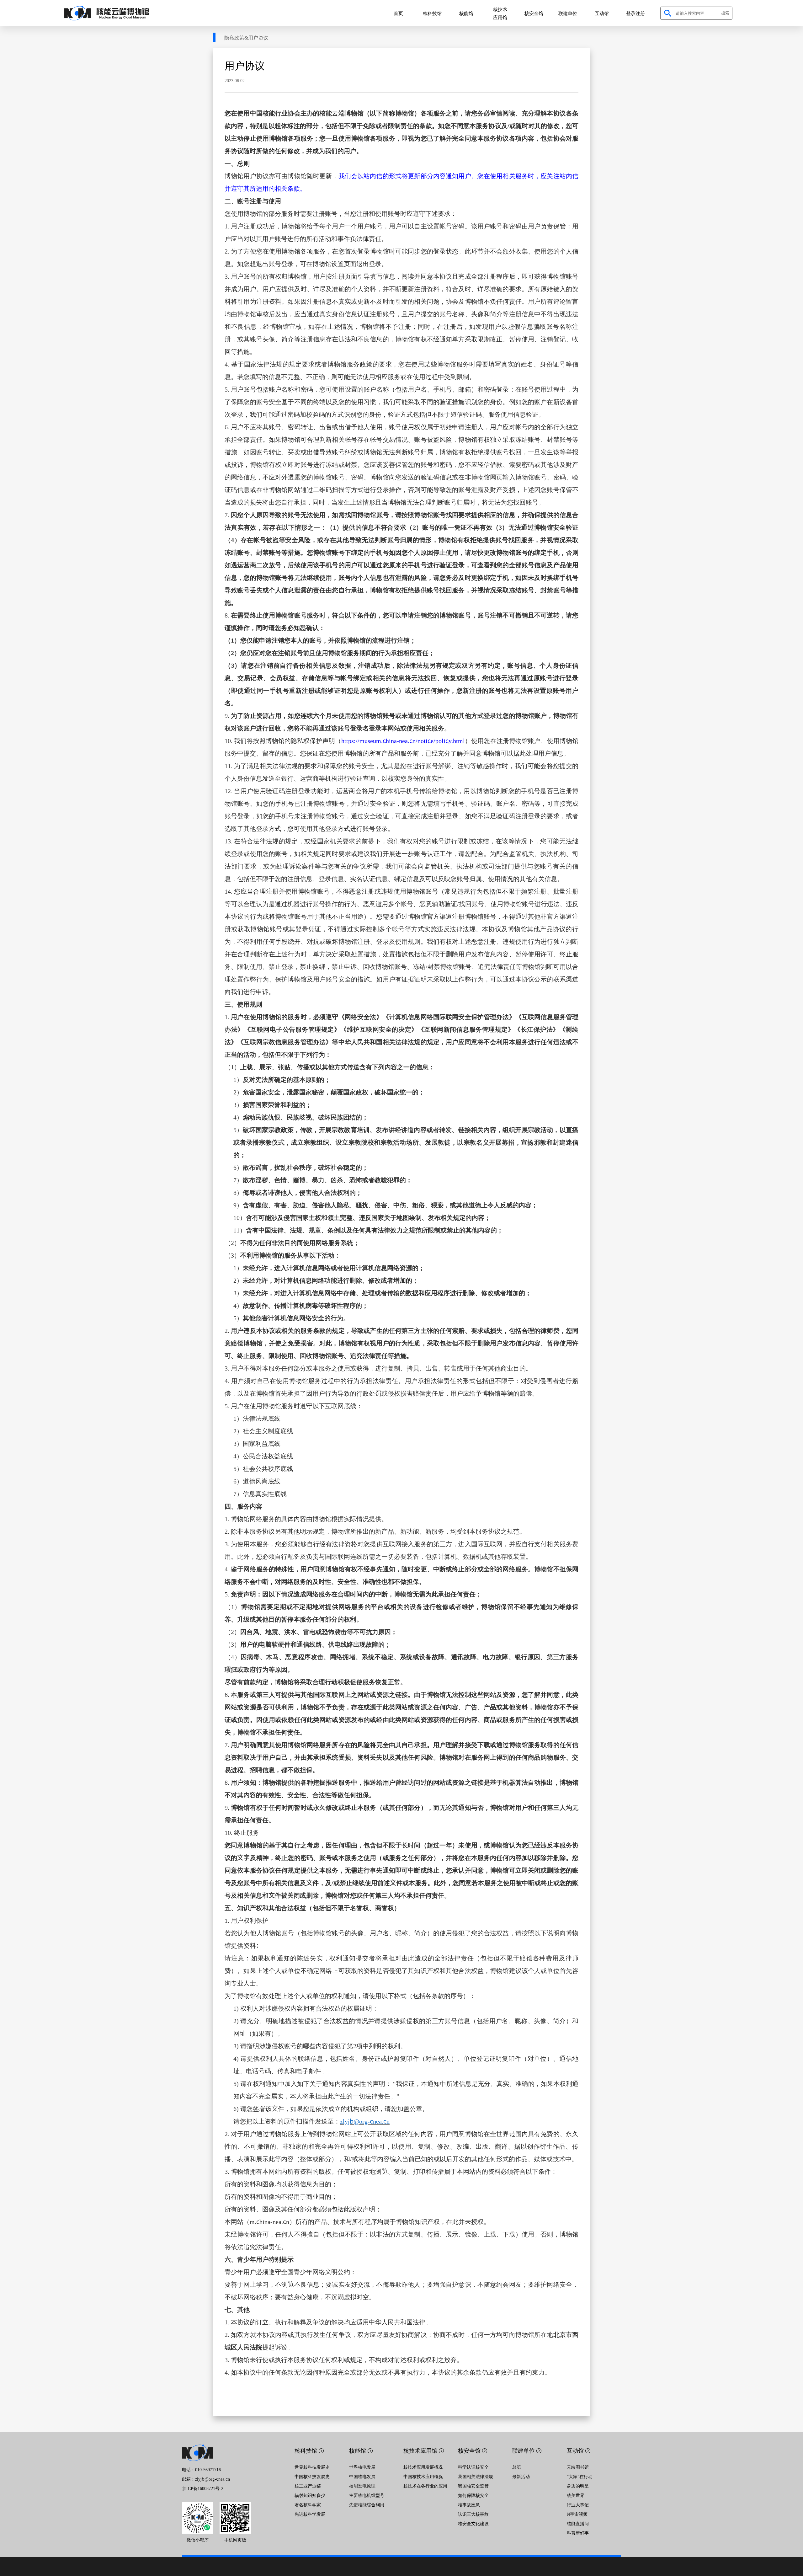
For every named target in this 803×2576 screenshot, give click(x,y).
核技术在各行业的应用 (425, 2486)
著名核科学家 (308, 2504)
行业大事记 (578, 2504)
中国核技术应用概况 (423, 2476)
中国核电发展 (362, 2476)
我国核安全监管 (473, 2486)
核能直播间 (578, 2523)
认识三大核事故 (473, 2514)
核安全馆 (534, 13)
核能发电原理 (362, 2486)
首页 (398, 13)
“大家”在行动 (580, 2476)
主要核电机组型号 (367, 2495)
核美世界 (576, 2495)
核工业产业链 (308, 2486)
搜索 (725, 13)
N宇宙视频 (577, 2514)
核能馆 (466, 13)
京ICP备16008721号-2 (203, 2488)
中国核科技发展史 (312, 2476)
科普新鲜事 (578, 2533)
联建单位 (568, 13)
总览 (517, 2467)
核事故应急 (469, 2504)
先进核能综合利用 (367, 2504)
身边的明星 (578, 2486)
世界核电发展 (362, 2467)
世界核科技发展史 (312, 2467)
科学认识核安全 (473, 2467)
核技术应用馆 (500, 13)
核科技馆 (432, 13)
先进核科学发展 (310, 2514)
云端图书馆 (578, 2467)
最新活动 (521, 2476)
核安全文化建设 (473, 2523)
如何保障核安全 (473, 2495)
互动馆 (602, 13)
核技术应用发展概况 (423, 2467)
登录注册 (635, 13)
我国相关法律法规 (476, 2476)
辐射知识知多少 (310, 2495)
